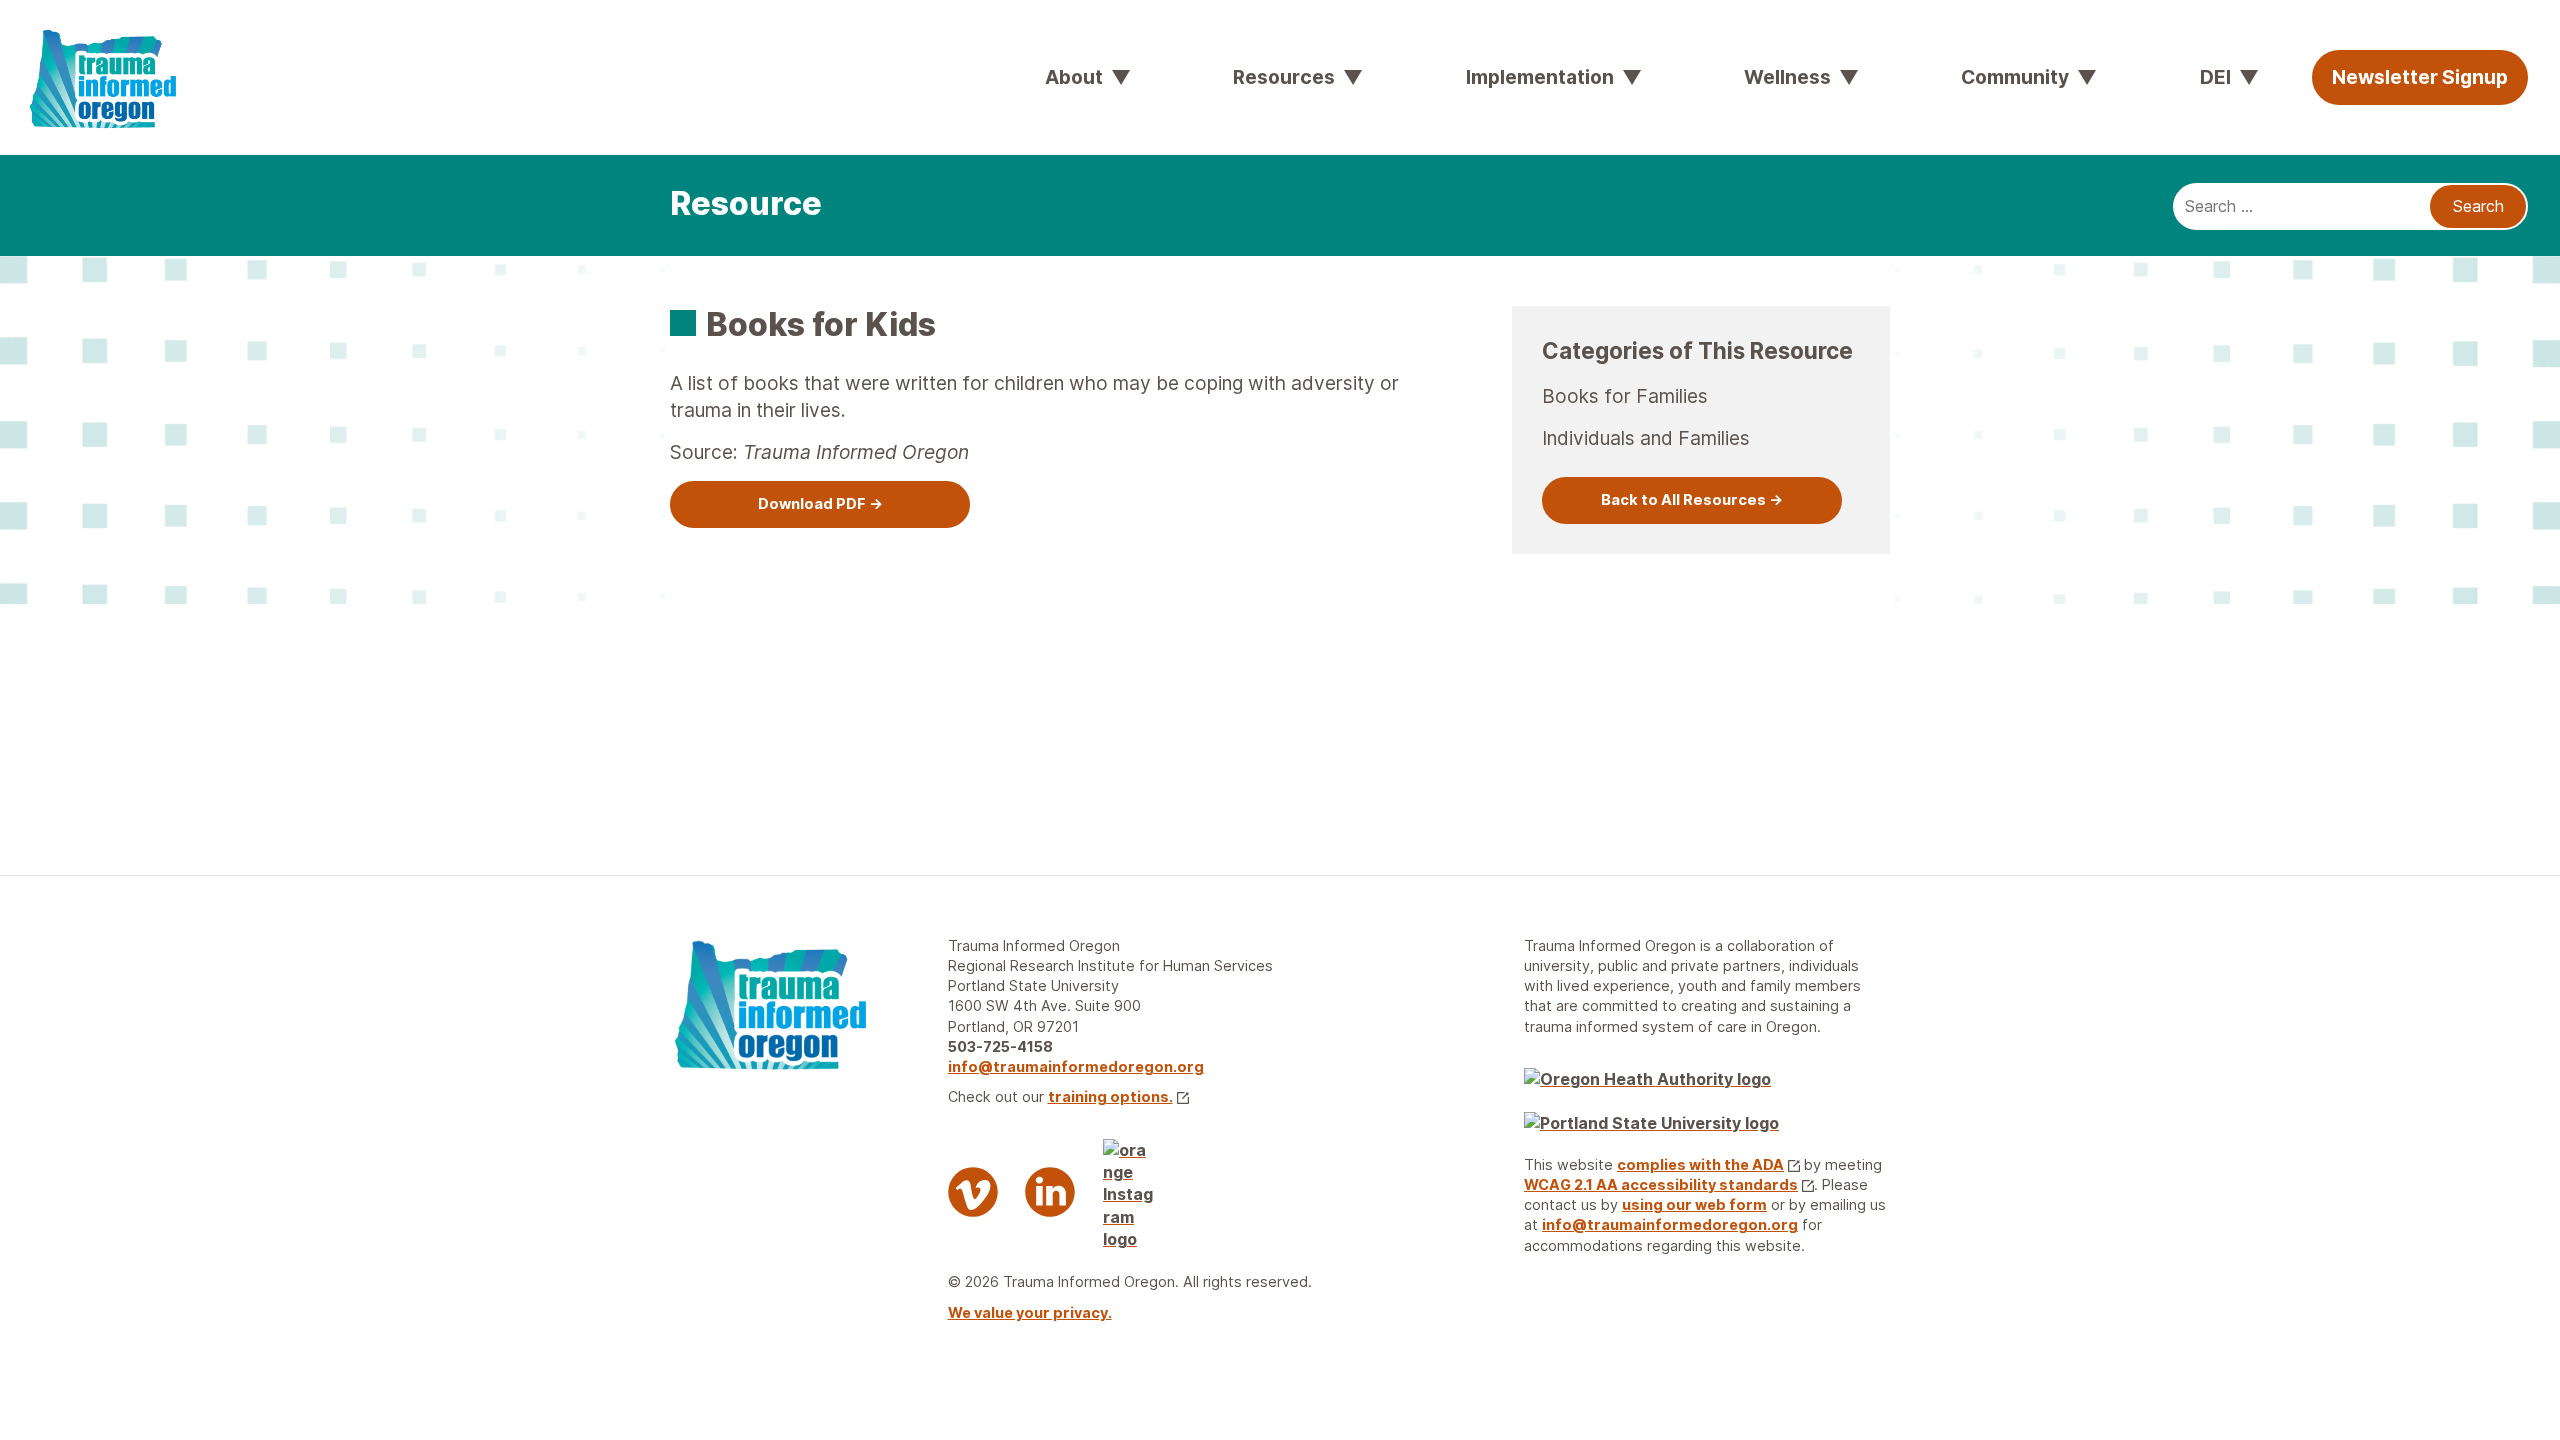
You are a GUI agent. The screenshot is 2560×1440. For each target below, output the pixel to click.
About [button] (1074, 77)
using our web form (1694, 1204)
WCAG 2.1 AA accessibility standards (1661, 1184)
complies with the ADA (1700, 1164)
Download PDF (812, 504)
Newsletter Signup (2420, 77)
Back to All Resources (1683, 500)
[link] (820, 504)
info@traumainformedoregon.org (1076, 1066)
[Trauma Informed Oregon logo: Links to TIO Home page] (50, 30)
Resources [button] (1284, 77)
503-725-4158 (1000, 1046)
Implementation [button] (1540, 77)
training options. (1110, 1096)
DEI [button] (2215, 77)
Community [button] (2015, 77)
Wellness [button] (1787, 77)
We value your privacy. (1030, 1312)
